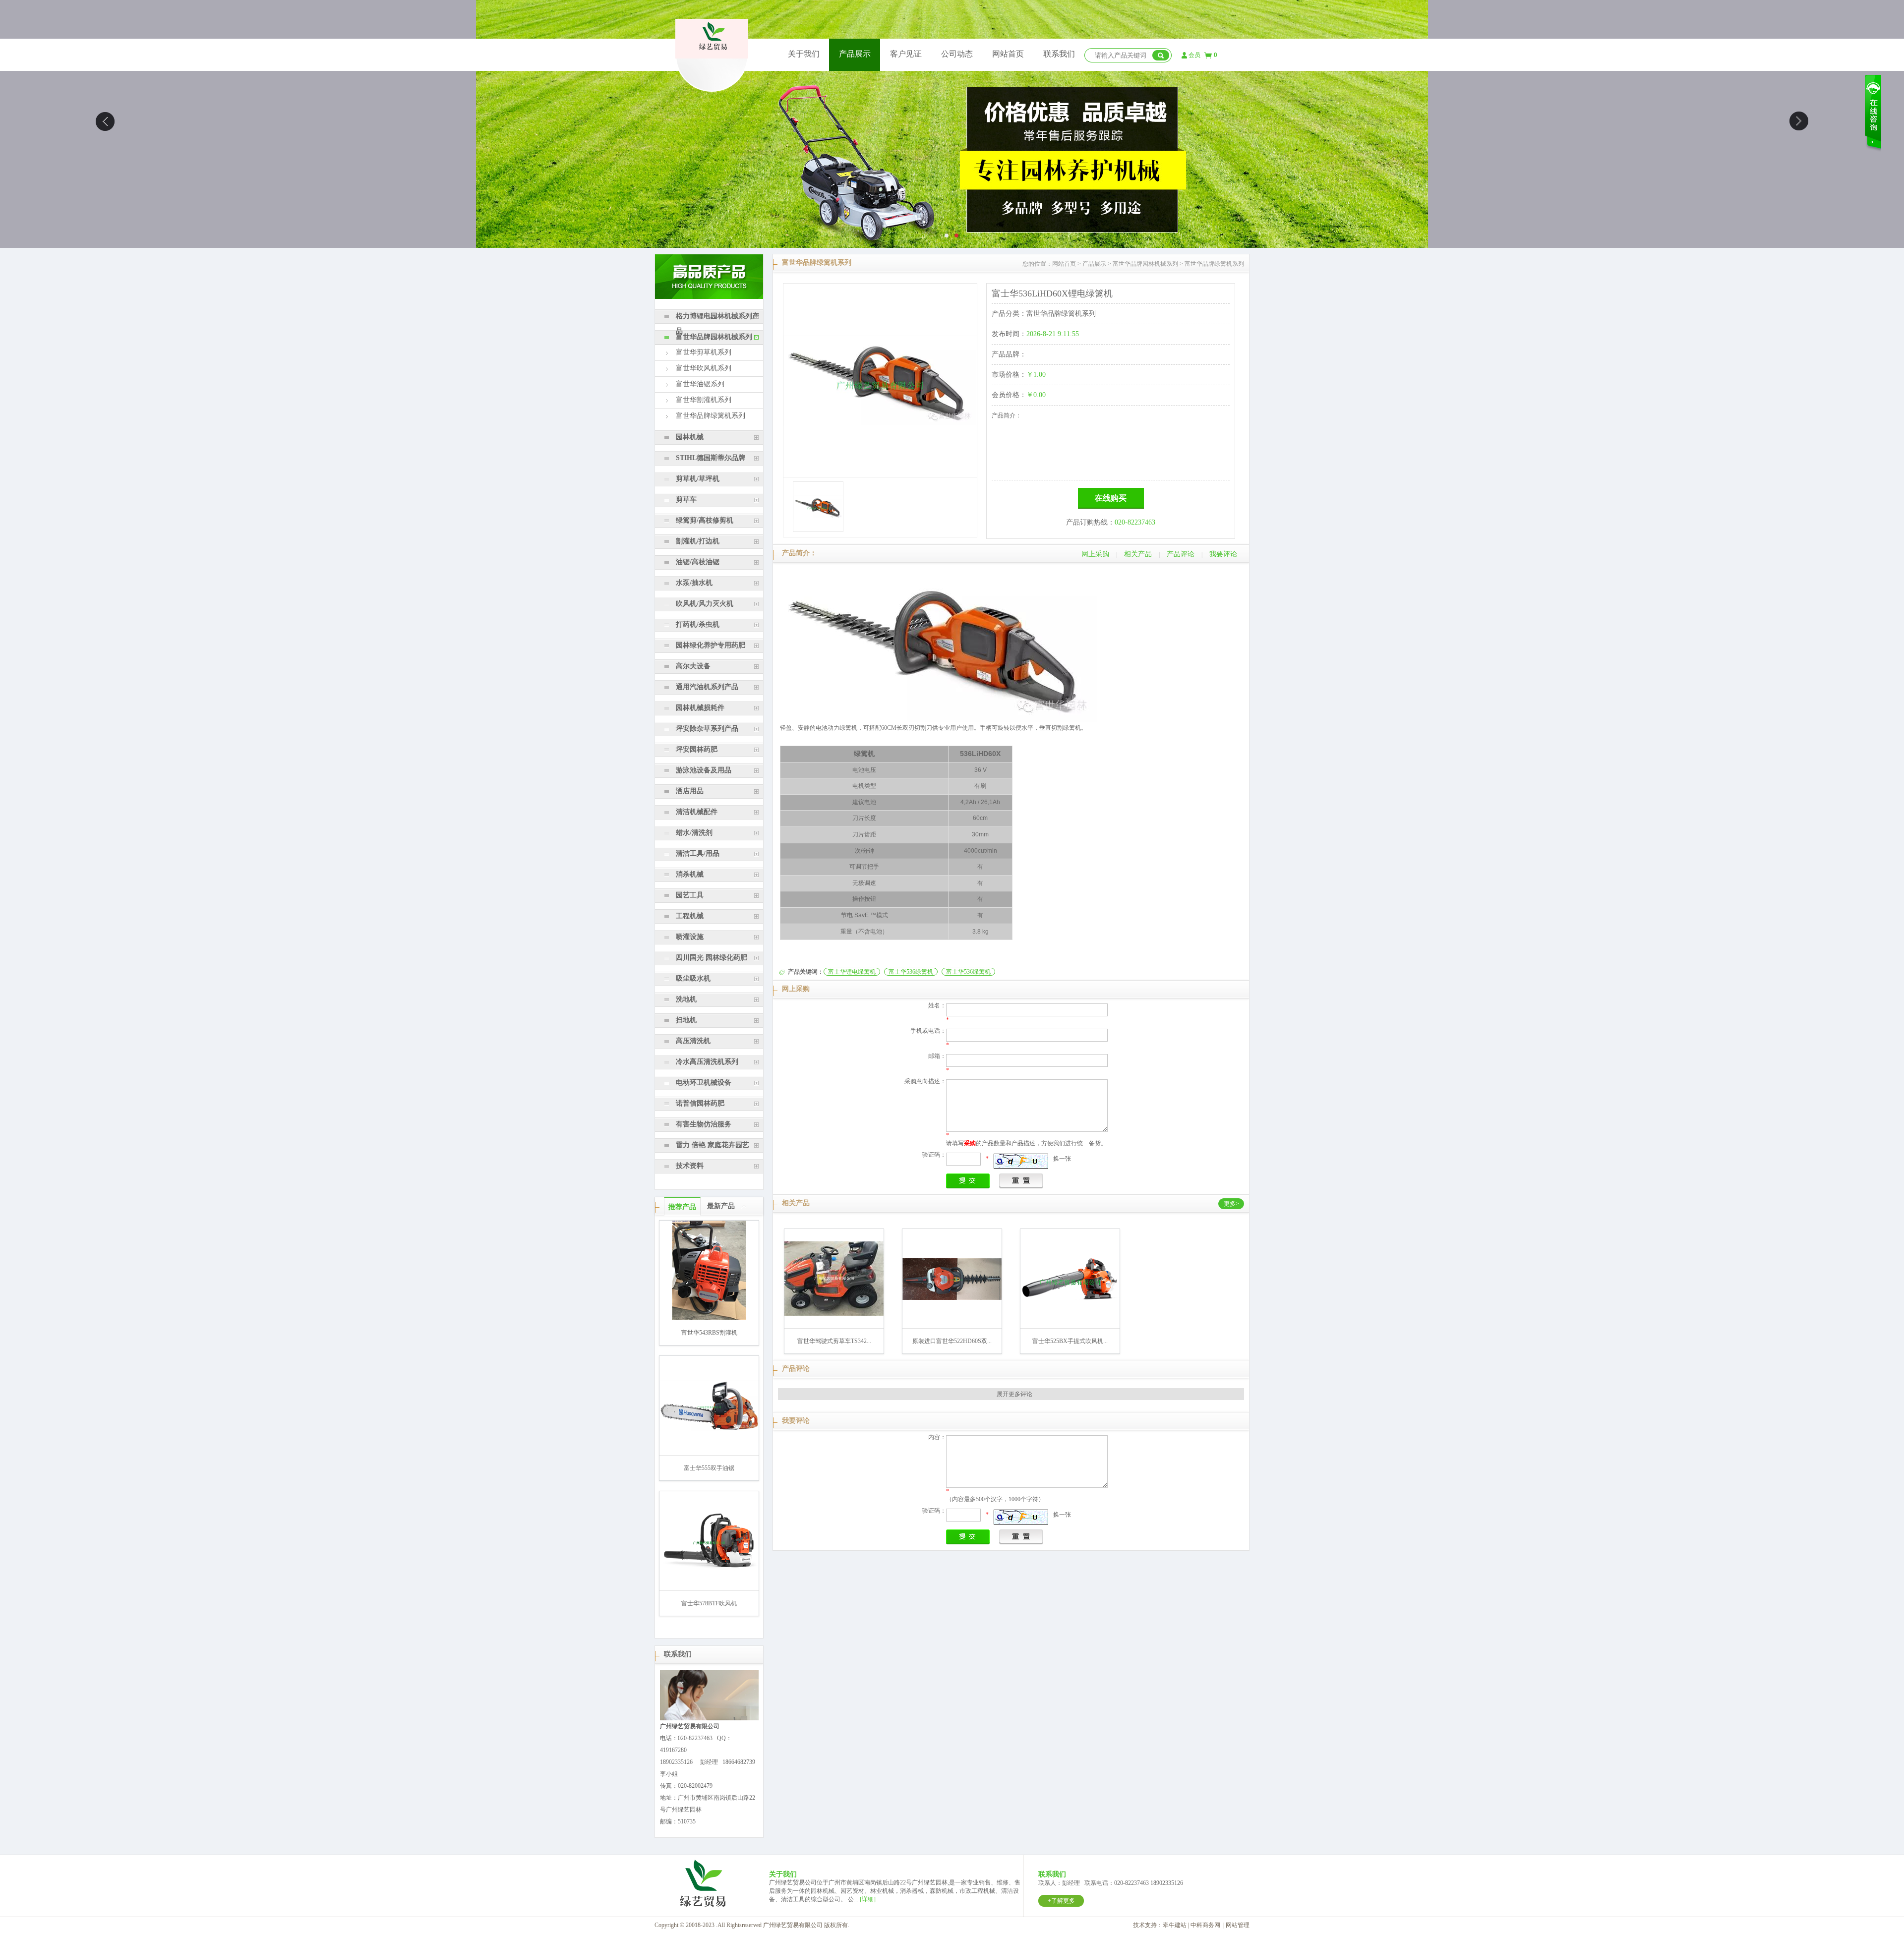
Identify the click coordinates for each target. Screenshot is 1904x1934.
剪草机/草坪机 (698, 479)
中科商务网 (1205, 1925)
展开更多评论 (1014, 1394)
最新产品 (721, 1206)
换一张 (1062, 1159)
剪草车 (686, 499)
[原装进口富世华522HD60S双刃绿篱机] (952, 1298)
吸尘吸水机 (693, 978)
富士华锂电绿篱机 (852, 972)
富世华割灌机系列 (704, 400)
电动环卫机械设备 (704, 1083)
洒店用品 (690, 791)
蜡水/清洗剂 (694, 833)
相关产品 (1138, 554)
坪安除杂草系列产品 (707, 729)
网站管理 (1238, 1925)
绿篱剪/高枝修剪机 (705, 520)
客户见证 (906, 54)
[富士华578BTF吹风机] (709, 1570)
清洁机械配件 (697, 812)
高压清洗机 (693, 1041)
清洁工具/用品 (698, 853)
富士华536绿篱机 (911, 972)
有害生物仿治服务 (704, 1124)
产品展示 (855, 54)
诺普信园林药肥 (700, 1103)
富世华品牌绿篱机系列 (711, 416)
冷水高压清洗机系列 (707, 1062)
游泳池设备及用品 (704, 770)
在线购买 (1111, 498)
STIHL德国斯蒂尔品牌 (711, 458)
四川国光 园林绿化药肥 (712, 958)
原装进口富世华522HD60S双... (952, 1341)
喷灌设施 (690, 937)
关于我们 (804, 54)
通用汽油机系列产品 (707, 687)
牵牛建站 (1175, 1925)
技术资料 (690, 1166)
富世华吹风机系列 (704, 368)
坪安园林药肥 (697, 749)
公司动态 (957, 54)
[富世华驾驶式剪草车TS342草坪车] (834, 1314)
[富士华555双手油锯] (709, 1429)
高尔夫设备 (693, 666)
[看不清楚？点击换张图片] (1021, 1161)
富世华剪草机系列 (704, 352)
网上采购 (1095, 554)
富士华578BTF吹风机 (709, 1603)
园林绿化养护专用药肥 (711, 645)
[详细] (868, 1899)
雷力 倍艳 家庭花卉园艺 (713, 1145)
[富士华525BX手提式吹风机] (1070, 1300)
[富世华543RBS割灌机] (709, 1318)
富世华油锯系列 (700, 384)
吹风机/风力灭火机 (705, 604)
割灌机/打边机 (698, 541)
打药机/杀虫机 (698, 624)
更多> (1231, 1204)
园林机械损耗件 (700, 708)
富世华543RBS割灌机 (709, 1333)
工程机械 (690, 916)
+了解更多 (1061, 1901)
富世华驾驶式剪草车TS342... (834, 1341)
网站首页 (1008, 54)
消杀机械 (690, 874)
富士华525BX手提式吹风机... (1070, 1341)
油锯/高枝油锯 (698, 562)
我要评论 (1223, 554)
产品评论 (1181, 554)
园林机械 (690, 437)
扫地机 (686, 1020)
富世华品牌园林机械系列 (714, 337)
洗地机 (686, 999)
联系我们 (1059, 54)
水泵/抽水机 (694, 583)
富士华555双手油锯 (709, 1468)
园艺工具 (690, 895)
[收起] (745, 1206)
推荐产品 (682, 1207)
